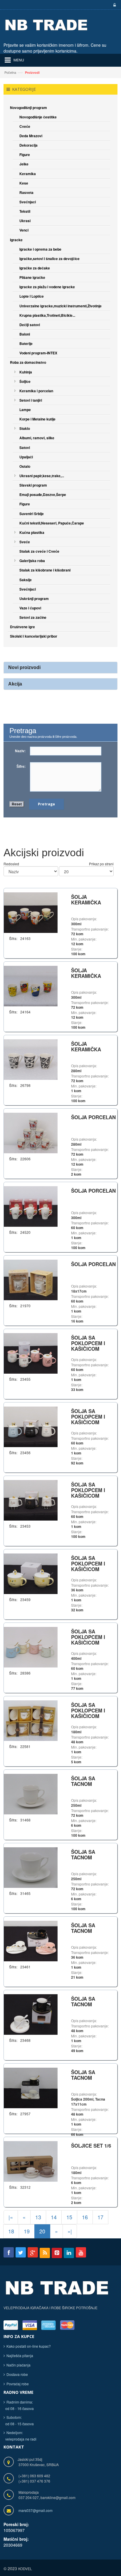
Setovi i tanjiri (31, 400)
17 (100, 2217)
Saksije (26, 580)
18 (11, 2231)
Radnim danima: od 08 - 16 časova (19, 2405)
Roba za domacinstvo (28, 362)
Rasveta (26, 192)
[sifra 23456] (31, 1426)
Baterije (26, 343)
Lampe (25, 410)
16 (85, 2217)
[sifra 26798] (31, 1059)
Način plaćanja (19, 2365)
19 (27, 2231)
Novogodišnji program (28, 108)
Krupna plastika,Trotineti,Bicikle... (47, 315)
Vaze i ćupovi (30, 608)
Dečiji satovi (30, 325)
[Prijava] (114, 5)
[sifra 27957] (31, 2087)
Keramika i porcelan (36, 391)
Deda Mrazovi (31, 136)
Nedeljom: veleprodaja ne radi (20, 2436)
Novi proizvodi (24, 667)
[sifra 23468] (31, 2014)
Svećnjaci (28, 202)
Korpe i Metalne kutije (37, 419)
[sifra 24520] (31, 1206)
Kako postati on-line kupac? (29, 2346)
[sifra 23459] (31, 1573)
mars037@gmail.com (36, 2510)
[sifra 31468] (31, 1793)
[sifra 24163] (31, 912)
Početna (10, 72)
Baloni (25, 334)
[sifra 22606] (31, 1132)
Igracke (16, 240)
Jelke (24, 164)
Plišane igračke (32, 277)
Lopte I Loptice (32, 296)
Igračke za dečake (35, 268)
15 (69, 2217)
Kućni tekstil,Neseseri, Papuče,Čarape (52, 523)
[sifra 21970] (31, 1279)
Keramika (28, 174)
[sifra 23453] (31, 1500)
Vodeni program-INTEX (38, 353)
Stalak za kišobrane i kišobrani (45, 570)
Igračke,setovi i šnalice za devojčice (49, 259)
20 (42, 2231)
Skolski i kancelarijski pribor (34, 636)
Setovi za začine (33, 617)
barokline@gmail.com (58, 2497)
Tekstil (25, 211)
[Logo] (57, 2291)
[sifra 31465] (31, 1867)
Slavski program (33, 485)
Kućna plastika (32, 532)
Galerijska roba (32, 561)
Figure (25, 155)
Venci (24, 230)
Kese (24, 183)
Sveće (25, 542)
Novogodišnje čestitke (38, 117)
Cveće (25, 126)
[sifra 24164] (31, 985)
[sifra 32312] (31, 2161)
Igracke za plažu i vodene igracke (47, 287)
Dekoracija (28, 145)
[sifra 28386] (31, 1646)
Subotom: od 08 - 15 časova (19, 2420)
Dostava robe (17, 2374)
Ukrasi (25, 221)
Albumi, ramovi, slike (37, 438)
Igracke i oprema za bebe (40, 249)
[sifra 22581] (31, 1720)
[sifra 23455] (31, 1353)
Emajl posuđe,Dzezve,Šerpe (43, 495)
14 (54, 2217)
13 (38, 2217)
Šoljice (25, 381)
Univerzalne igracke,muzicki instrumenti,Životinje (60, 306)
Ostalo (25, 466)
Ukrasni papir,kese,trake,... (42, 476)
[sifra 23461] (31, 1940)
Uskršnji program (34, 599)
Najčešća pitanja (20, 2355)
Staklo (25, 428)
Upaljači (26, 457)
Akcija (15, 684)
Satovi (25, 448)
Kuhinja (26, 372)
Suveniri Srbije (32, 514)
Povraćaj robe (18, 2384)
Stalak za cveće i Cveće (39, 551)
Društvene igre (22, 627)
